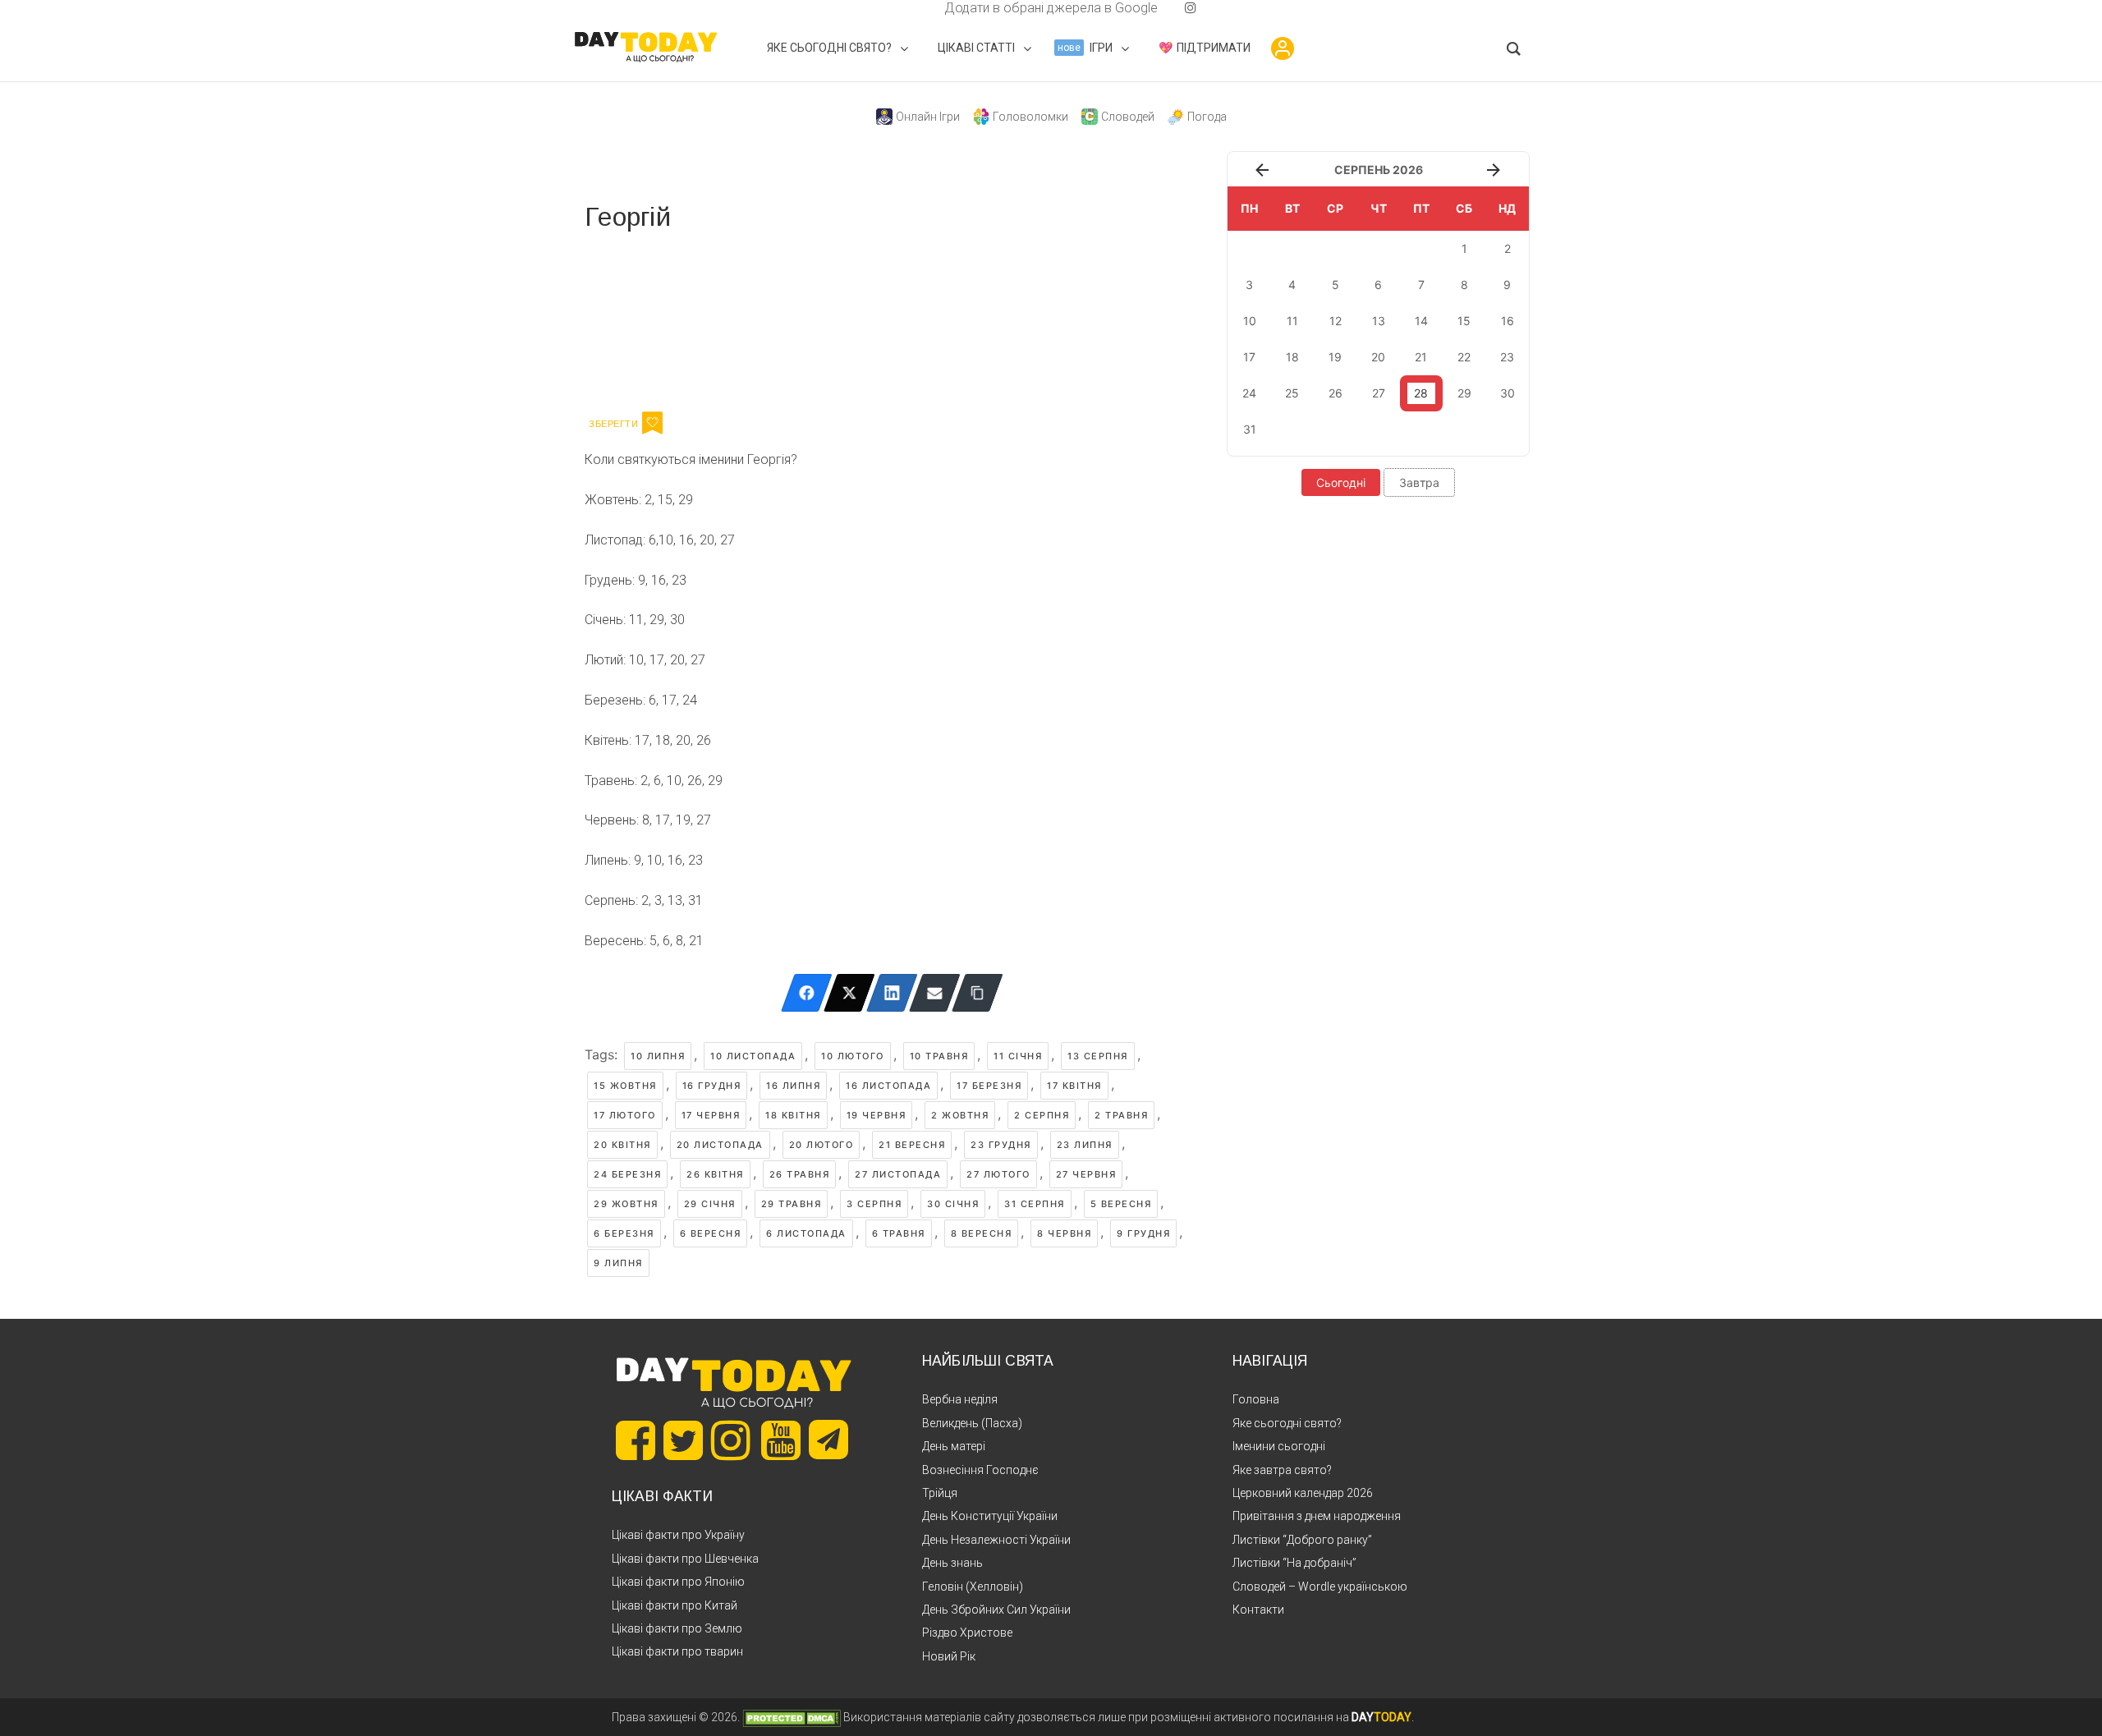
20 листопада (720, 1145)
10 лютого (853, 1056)
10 (1250, 321)
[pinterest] (1164, 8)
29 (1464, 393)
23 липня (1085, 1145)
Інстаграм (759, 319)
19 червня (877, 1115)
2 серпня (1042, 1115)
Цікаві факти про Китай (675, 1605)
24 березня (627, 1174)
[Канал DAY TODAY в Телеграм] (828, 1441)
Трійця (940, 1493)
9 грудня (1143, 1233)
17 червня (711, 1115)
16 (1508, 321)
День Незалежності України (996, 1540)
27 (1379, 393)
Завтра (1419, 482)
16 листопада (888, 1086)
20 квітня (622, 1145)
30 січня (953, 1204)
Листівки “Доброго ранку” (1302, 1540)
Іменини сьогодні (1279, 1446)
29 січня (710, 1204)
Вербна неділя (960, 1399)
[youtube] (1177, 8)
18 (1292, 357)
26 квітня (715, 1174)
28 (1421, 393)
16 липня (793, 1086)
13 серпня (1098, 1056)
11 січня (1018, 1056)
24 (1249, 393)
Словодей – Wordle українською (1320, 1587)
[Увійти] (1283, 48)
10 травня (939, 1056)
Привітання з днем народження (1317, 1516)
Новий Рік (949, 1656)
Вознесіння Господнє (980, 1470)
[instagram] (1191, 8)
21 (1421, 357)
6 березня (624, 1233)
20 (1378, 357)
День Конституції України (990, 1516)
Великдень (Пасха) (972, 1423)
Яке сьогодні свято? (1287, 1423)
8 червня (1064, 1233)
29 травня (792, 1204)
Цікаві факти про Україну (678, 1535)
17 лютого (625, 1115)
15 (1464, 321)
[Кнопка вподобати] (652, 423)
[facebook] (925, 8)
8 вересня (982, 1233)
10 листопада (753, 1056)
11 (1292, 321)
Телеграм (644, 319)
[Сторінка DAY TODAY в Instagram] (731, 1440)
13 (1379, 321)
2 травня (1121, 1115)
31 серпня (1035, 1204)
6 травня (899, 1233)
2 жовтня (960, 1115)
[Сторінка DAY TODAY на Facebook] (636, 1440)
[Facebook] (807, 993)
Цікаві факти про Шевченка (685, 1559)
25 (1292, 393)
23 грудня (1001, 1145)
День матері (954, 1446)
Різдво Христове (967, 1633)
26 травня (800, 1174)
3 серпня (874, 1204)
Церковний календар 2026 (1303, 1493)
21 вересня (912, 1145)
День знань (952, 1563)
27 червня (1086, 1174)
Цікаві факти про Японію (678, 1582)
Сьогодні (1341, 482)
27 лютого (998, 1174)
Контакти (1258, 1610)
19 (1335, 357)
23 (1507, 357)
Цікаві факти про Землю (677, 1628)
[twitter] (911, 8)
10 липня (658, 1056)
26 (1336, 393)
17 (1249, 357)
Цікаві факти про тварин (677, 1651)
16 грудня (712, 1086)
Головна (1256, 1399)
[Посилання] (978, 993)
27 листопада (898, 1174)
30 (1508, 393)
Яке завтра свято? (1282, 1470)
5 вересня (1121, 1204)
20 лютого (822, 1145)
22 (1464, 357)
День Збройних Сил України (996, 1610)
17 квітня (1074, 1086)
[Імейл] (935, 993)
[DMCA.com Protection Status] (792, 1717)
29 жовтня (626, 1204)
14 (1421, 321)
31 (1250, 429)
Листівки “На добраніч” (1294, 1563)
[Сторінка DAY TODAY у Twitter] (683, 1440)
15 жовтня (625, 1086)
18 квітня (793, 1115)
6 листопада (806, 1233)
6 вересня (711, 1233)
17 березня (989, 1086)
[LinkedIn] (892, 993)
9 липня (618, 1263)
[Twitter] (849, 993)
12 (1336, 321)
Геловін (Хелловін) (973, 1587)
